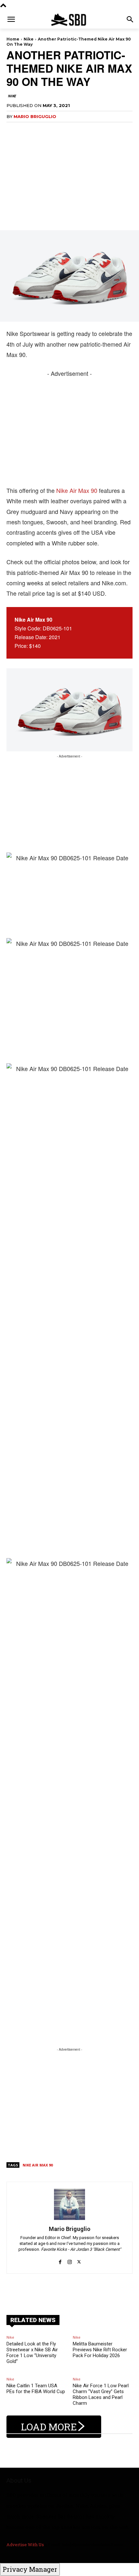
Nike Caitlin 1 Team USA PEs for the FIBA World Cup (36, 2389)
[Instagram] (70, 2258)
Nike (29, 39)
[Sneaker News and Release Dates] (69, 20)
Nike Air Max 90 (77, 490)
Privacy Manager (30, 2569)
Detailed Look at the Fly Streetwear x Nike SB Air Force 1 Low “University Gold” (32, 2353)
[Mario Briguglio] (69, 2204)
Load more (49, 2427)
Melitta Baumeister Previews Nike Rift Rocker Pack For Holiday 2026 (100, 2350)
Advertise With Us (25, 2545)
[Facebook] (60, 2258)
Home (13, 39)
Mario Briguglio (35, 116)
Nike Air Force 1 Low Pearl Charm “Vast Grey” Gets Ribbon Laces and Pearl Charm (101, 2394)
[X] (79, 2258)
